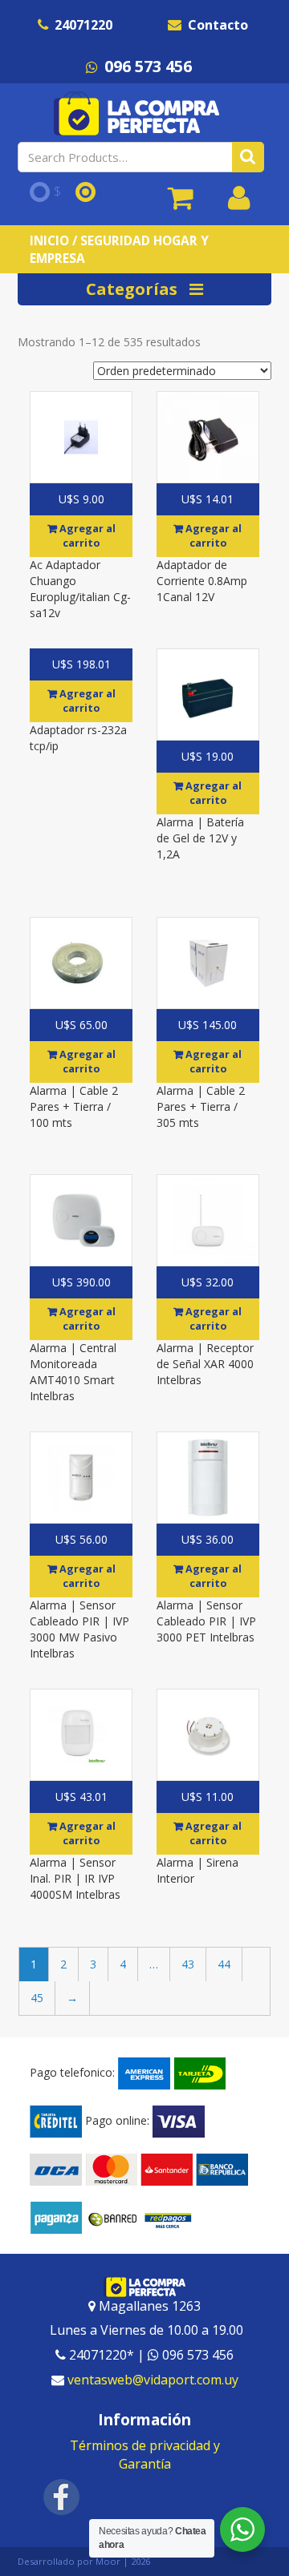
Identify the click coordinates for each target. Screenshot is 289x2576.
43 (188, 1964)
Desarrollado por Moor (69, 2561)
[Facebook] (62, 2496)
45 (37, 1998)
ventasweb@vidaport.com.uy (153, 2380)
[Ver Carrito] (181, 204)
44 (224, 1964)
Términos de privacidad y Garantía (145, 2455)
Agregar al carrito (86, 536)
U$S (111, 192)
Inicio (49, 240)
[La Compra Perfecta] (139, 113)
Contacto (218, 25)
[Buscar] (248, 157)
